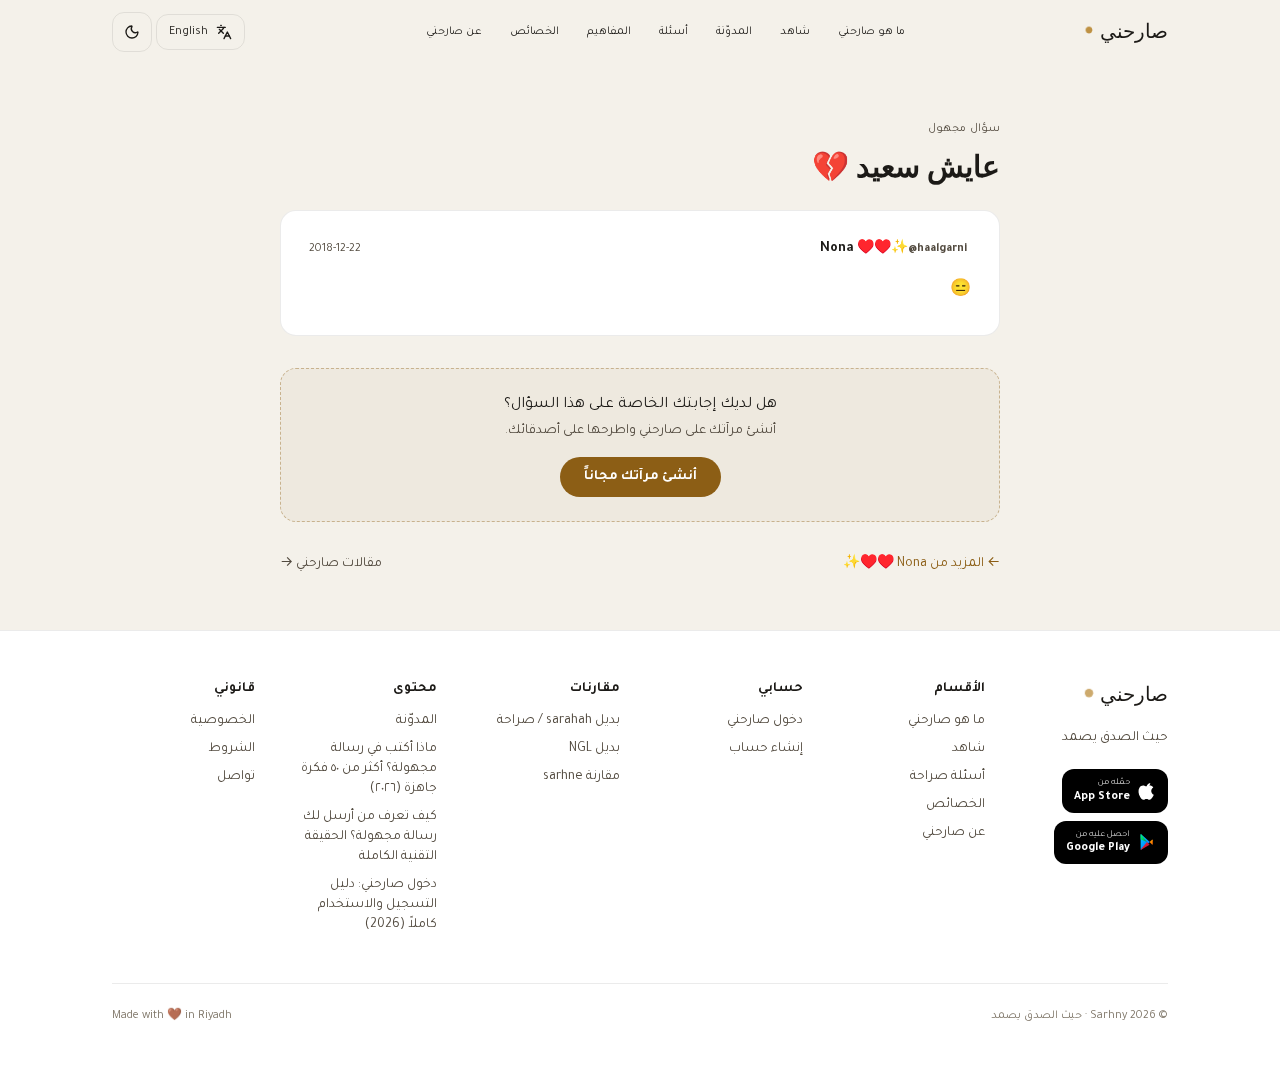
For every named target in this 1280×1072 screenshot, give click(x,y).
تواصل (236, 777)
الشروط (231, 749)
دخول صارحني (765, 721)
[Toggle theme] (132, 32)
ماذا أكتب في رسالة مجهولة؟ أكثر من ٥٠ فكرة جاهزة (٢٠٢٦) (369, 769)
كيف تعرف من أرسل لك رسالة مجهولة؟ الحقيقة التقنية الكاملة (370, 837)
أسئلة (673, 32)
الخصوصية (223, 721)
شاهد (795, 32)
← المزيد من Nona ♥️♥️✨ (921, 564)
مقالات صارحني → (331, 564)
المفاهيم (609, 32)
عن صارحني (454, 32)
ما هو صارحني (871, 32)
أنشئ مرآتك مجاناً (640, 477)
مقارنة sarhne (581, 777)
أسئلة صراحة (947, 777)
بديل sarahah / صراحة (558, 721)
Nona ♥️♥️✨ (893, 249)
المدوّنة (734, 32)
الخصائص (534, 32)
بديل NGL (594, 749)
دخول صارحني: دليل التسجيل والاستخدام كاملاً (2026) (377, 905)
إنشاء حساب (766, 749)
